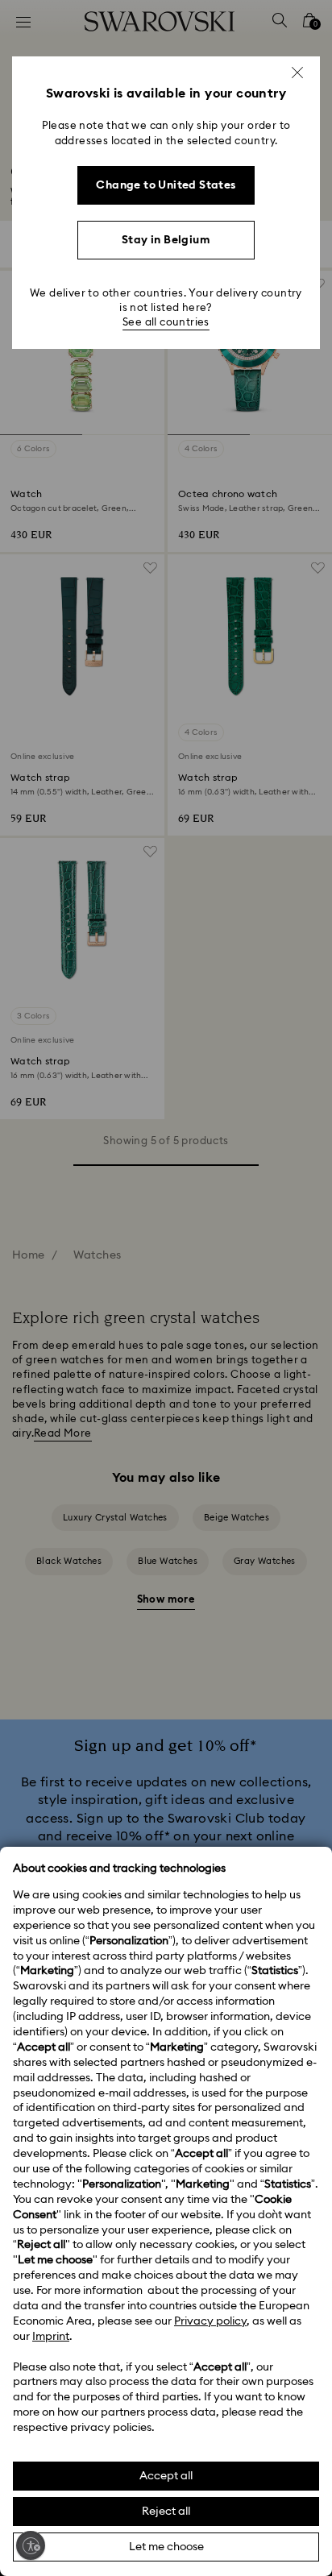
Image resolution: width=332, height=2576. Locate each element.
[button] (297, 73)
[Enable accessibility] (31, 2545)
